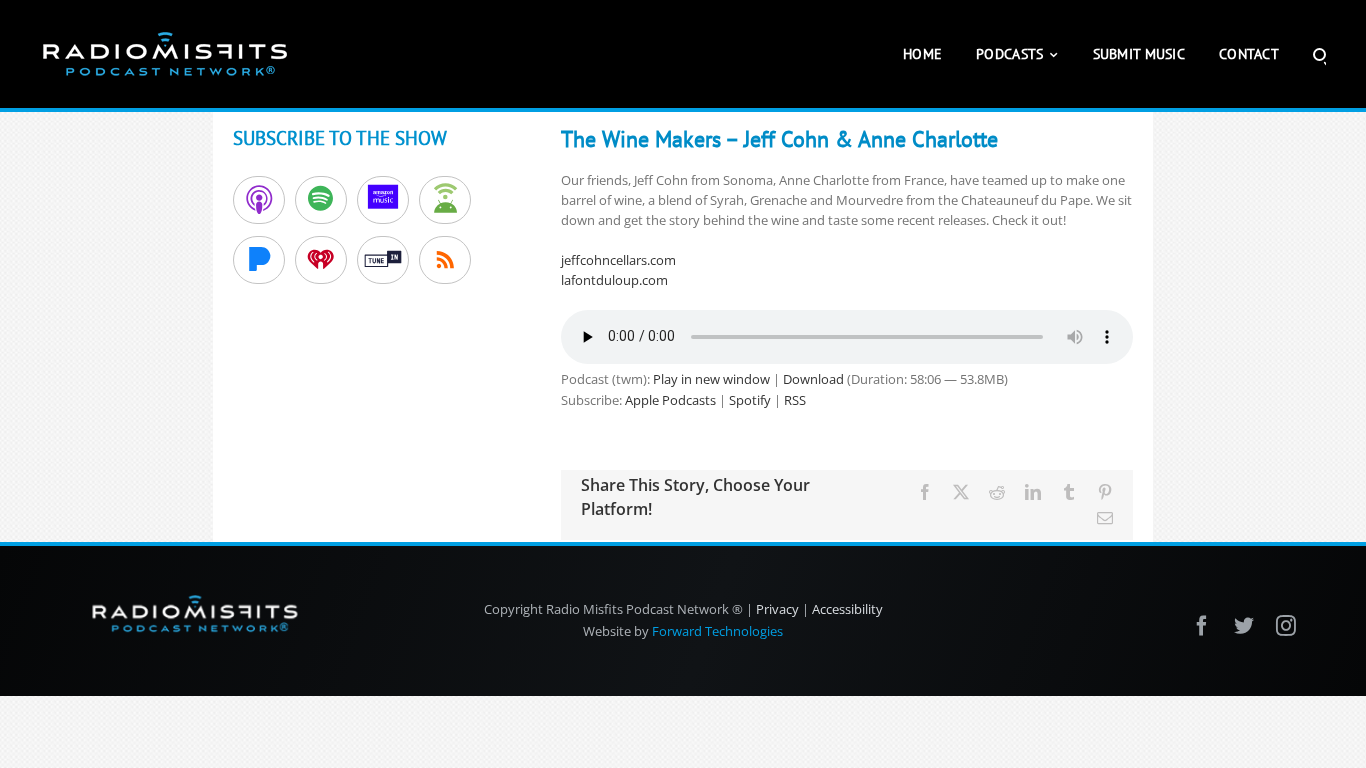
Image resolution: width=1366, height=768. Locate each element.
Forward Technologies (717, 631)
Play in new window (711, 379)
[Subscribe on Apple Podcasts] (259, 200)
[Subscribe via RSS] (445, 260)
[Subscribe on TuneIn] (383, 260)
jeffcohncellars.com (618, 260)
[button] (1319, 54)
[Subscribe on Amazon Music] (383, 200)
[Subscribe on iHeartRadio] (321, 260)
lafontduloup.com (614, 280)
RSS (795, 400)
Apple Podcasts (670, 400)
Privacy (777, 609)
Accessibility (847, 609)
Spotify (750, 400)
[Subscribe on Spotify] (321, 200)
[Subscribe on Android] (445, 200)
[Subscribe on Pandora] (259, 260)
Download (813, 379)
